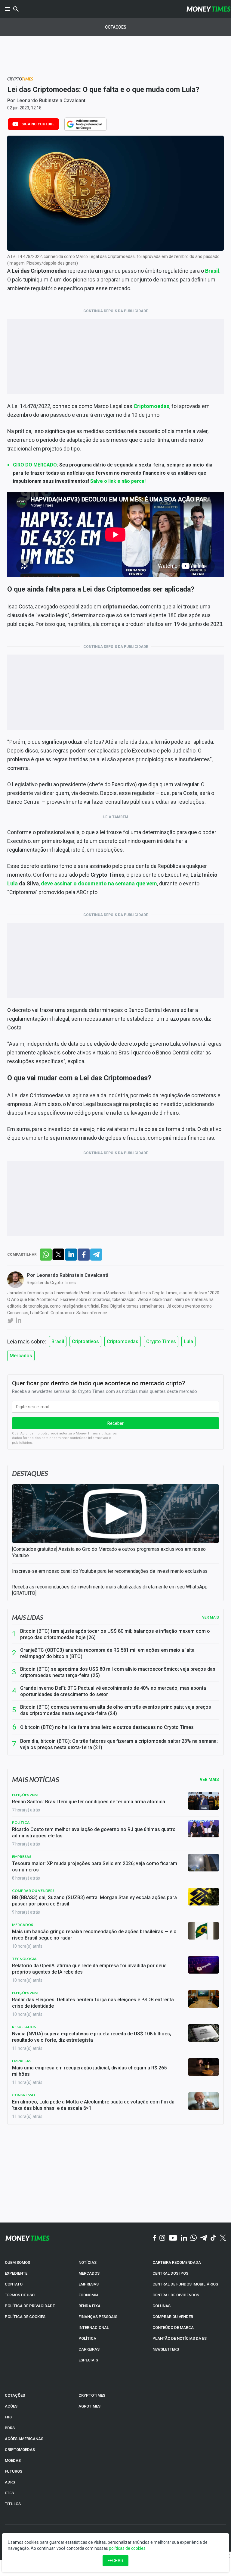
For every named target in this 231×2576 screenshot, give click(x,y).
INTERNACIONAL (94, 2328)
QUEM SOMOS (17, 2262)
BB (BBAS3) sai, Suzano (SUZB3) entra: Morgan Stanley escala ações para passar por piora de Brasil (94, 1901)
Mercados (21, 1356)
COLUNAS (162, 2306)
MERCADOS (89, 2273)
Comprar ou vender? (33, 1891)
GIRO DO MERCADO (35, 465)
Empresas (22, 1857)
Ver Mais (209, 1780)
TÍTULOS (13, 2504)
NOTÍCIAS (88, 2262)
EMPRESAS (89, 2284)
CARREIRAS (89, 2349)
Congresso (23, 2095)
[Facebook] (155, 2238)
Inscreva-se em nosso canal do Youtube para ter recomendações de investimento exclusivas (110, 1571)
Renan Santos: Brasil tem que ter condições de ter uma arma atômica (89, 1802)
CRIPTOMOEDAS (20, 2450)
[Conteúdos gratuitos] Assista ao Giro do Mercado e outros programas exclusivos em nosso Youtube (109, 1552)
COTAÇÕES (15, 2395)
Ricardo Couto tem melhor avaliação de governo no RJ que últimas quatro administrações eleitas (94, 1833)
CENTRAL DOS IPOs (170, 2273)
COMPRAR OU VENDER (173, 2317)
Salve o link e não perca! (118, 481)
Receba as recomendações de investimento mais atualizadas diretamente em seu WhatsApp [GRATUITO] (110, 1590)
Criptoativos (85, 1341)
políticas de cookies (127, 2548)
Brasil (58, 1341)
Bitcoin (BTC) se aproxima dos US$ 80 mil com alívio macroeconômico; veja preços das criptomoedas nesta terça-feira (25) (118, 1672)
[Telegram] (204, 2238)
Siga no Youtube (38, 124)
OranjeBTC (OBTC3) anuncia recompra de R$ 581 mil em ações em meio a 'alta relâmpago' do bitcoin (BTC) (107, 1653)
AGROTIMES (89, 2406)
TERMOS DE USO (20, 2295)
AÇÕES (11, 2406)
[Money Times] (208, 9)
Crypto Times (161, 1341)
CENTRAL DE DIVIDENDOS (176, 2295)
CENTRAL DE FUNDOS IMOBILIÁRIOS (185, 2284)
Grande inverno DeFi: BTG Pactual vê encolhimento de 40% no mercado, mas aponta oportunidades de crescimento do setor (113, 1691)
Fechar (115, 2561)
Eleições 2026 (25, 1795)
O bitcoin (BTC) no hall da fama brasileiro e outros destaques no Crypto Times (107, 1727)
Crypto (20, 79)
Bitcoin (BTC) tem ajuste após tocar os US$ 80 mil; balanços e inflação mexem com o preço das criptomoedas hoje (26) (115, 1634)
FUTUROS (14, 2471)
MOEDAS (13, 2460)
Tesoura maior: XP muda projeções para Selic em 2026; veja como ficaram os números (95, 1867)
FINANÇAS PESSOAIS (98, 2317)
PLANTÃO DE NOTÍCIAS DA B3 (180, 2338)
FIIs (8, 2417)
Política (21, 1822)
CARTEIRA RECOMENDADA (177, 2262)
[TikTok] (213, 2238)
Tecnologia (24, 1959)
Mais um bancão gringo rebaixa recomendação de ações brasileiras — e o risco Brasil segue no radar (94, 1935)
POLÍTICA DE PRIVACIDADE (30, 2306)
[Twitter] (223, 2238)
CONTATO (14, 2284)
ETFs (9, 2493)
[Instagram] (162, 2238)
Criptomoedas (123, 1341)
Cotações (116, 27)
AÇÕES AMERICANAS (24, 2439)
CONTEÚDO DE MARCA (173, 2328)
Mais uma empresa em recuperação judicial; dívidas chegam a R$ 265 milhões (89, 2071)
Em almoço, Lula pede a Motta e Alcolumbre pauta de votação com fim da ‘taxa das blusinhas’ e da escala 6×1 (93, 2105)
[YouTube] (173, 2238)
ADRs (10, 2482)
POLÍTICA (87, 2338)
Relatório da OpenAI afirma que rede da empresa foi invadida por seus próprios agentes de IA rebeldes (89, 1969)
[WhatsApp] (194, 2238)
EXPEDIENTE (16, 2273)
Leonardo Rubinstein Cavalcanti (52, 101)
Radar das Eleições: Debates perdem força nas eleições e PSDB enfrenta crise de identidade (93, 2003)
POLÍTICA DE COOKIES (25, 2317)
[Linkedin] (184, 2238)
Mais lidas (28, 1617)
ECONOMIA (89, 2295)
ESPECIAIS (88, 2360)
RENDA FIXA (89, 2306)
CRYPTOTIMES (92, 2395)
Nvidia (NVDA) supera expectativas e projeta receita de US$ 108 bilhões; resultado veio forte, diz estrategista (92, 2037)
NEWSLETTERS (166, 2349)
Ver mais (211, 1617)
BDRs (10, 2428)
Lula (12, 883)
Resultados (24, 2027)
